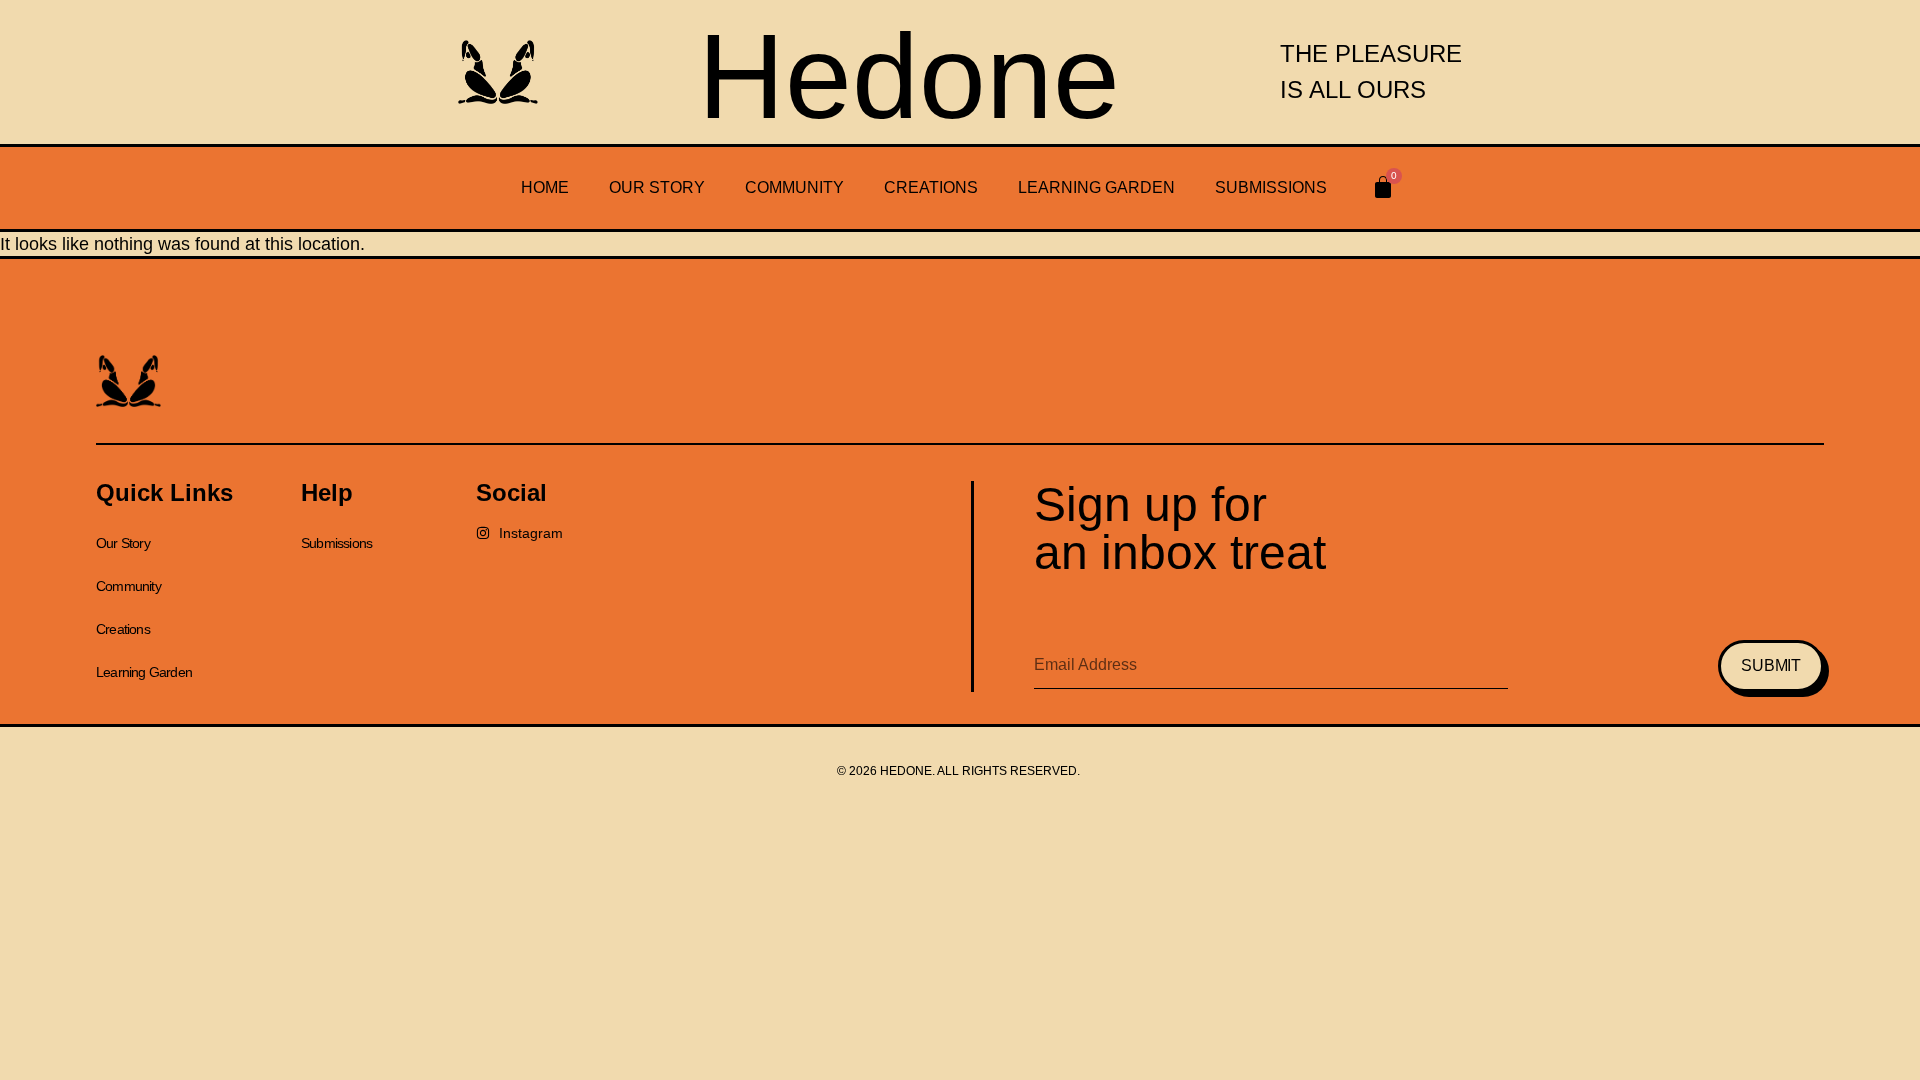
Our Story (657, 187)
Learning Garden (1096, 187)
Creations (931, 187)
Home (545, 187)
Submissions (1271, 187)
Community (794, 187)
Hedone (909, 76)
